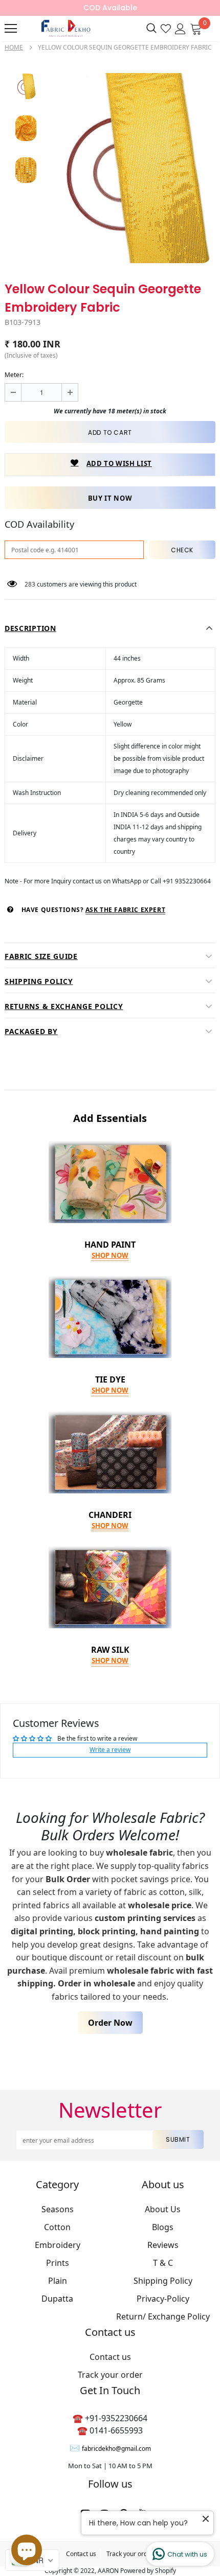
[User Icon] (180, 28)
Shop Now (110, 1255)
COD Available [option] (110, 8)
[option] (131, 168)
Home (14, 47)
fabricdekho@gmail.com (116, 2449)
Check (182, 550)
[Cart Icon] (196, 28)
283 (30, 584)
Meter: (14, 375)
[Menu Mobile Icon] (11, 29)
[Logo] (65, 28)
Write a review (110, 1750)
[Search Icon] (151, 29)
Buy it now (110, 498)
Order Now (110, 2023)
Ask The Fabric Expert (126, 910)
